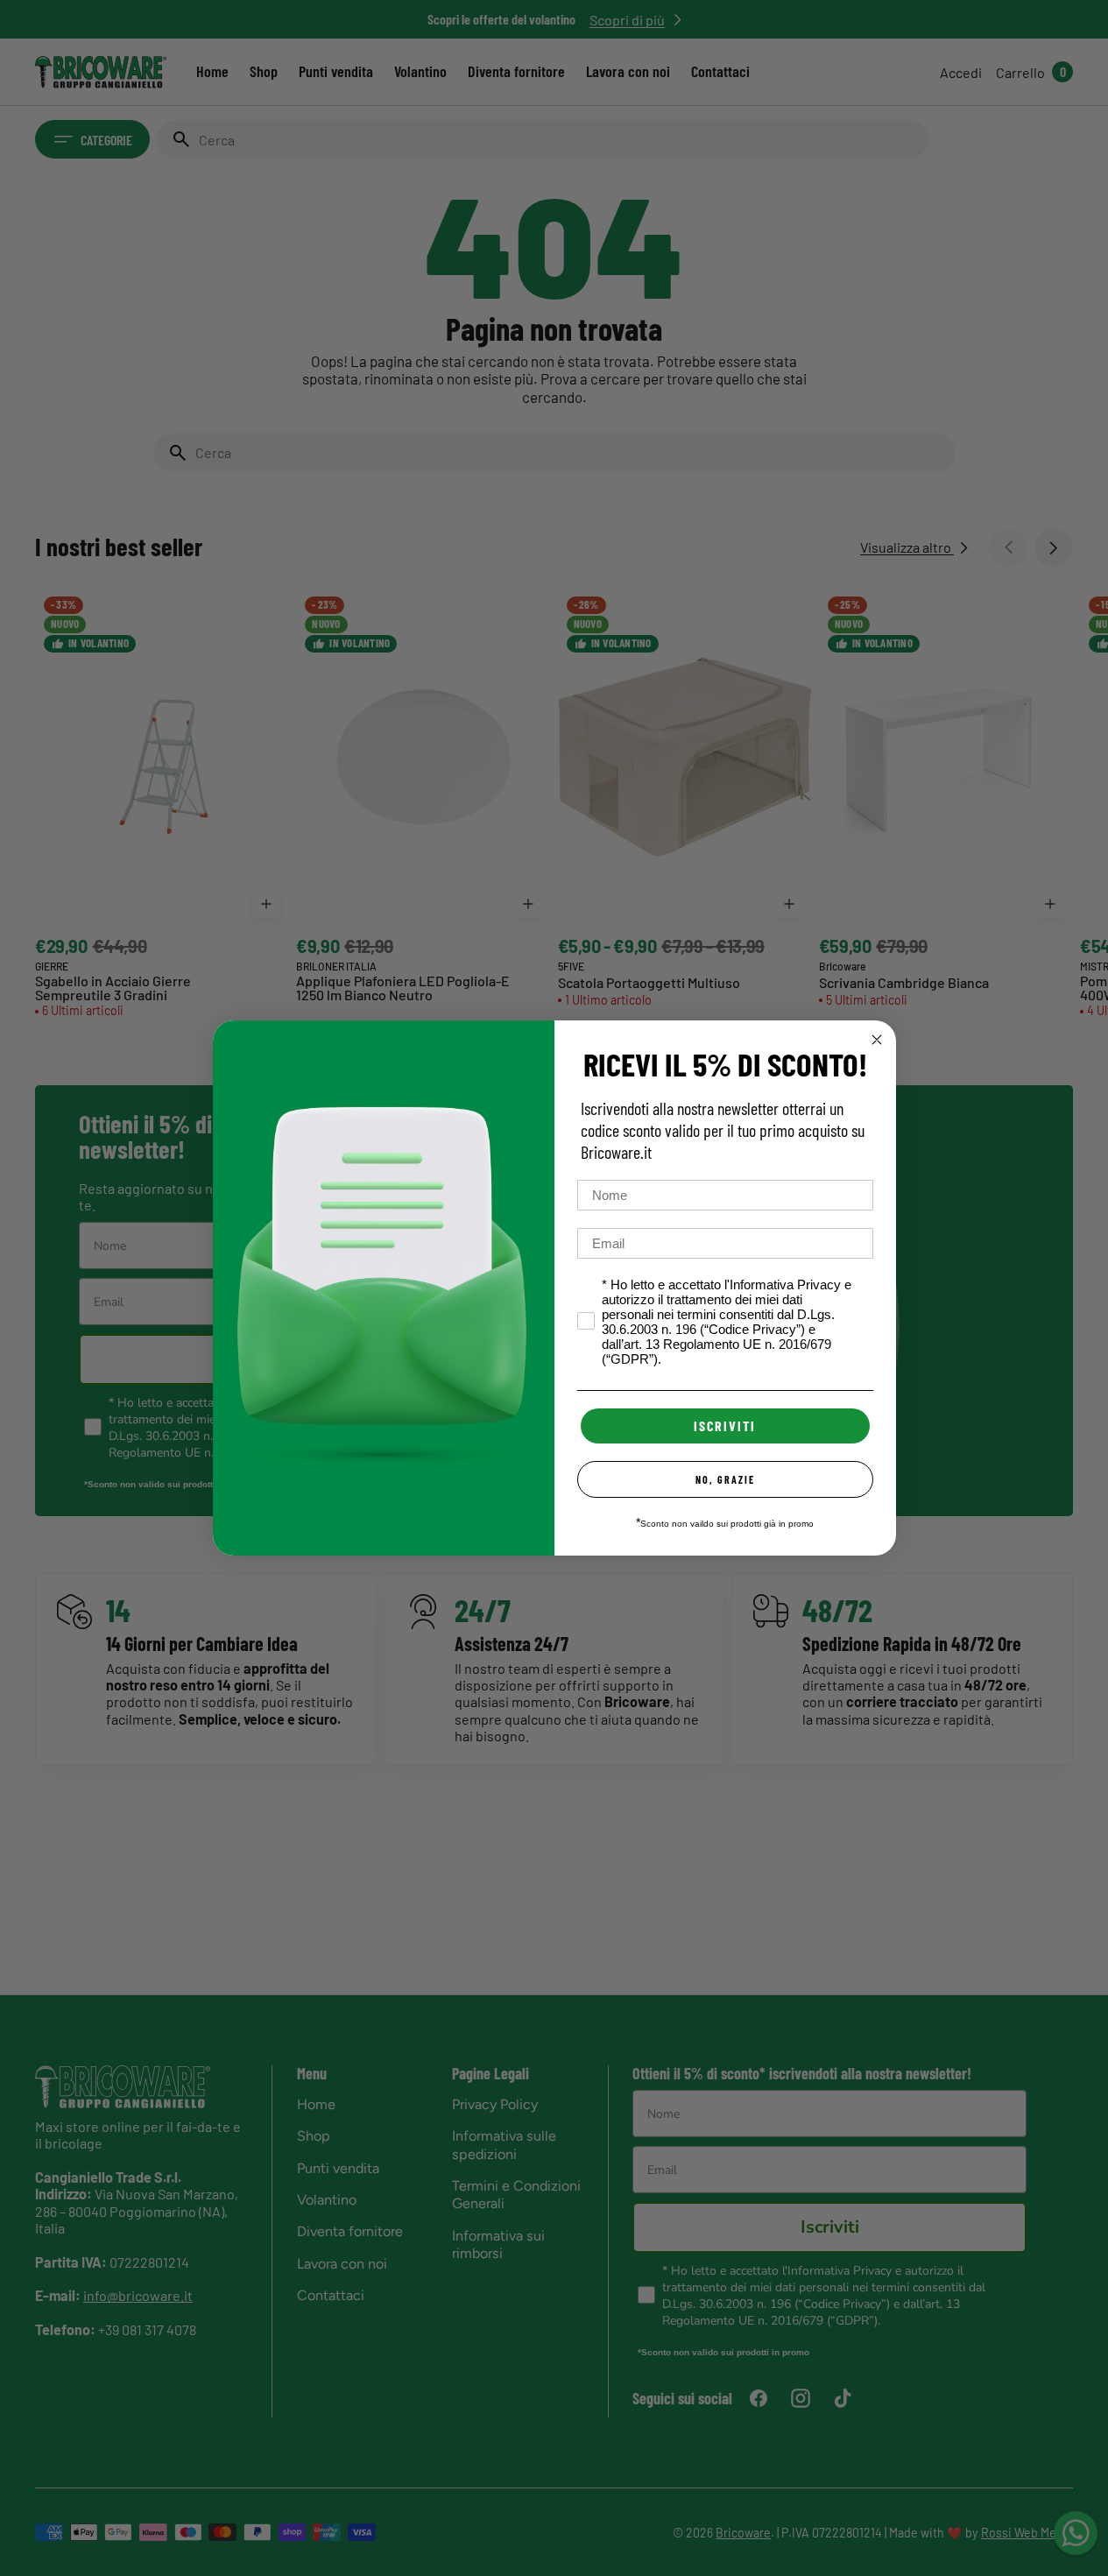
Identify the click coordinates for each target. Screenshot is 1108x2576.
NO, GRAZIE (725, 1479)
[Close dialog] (877, 1040)
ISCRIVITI (725, 1426)
